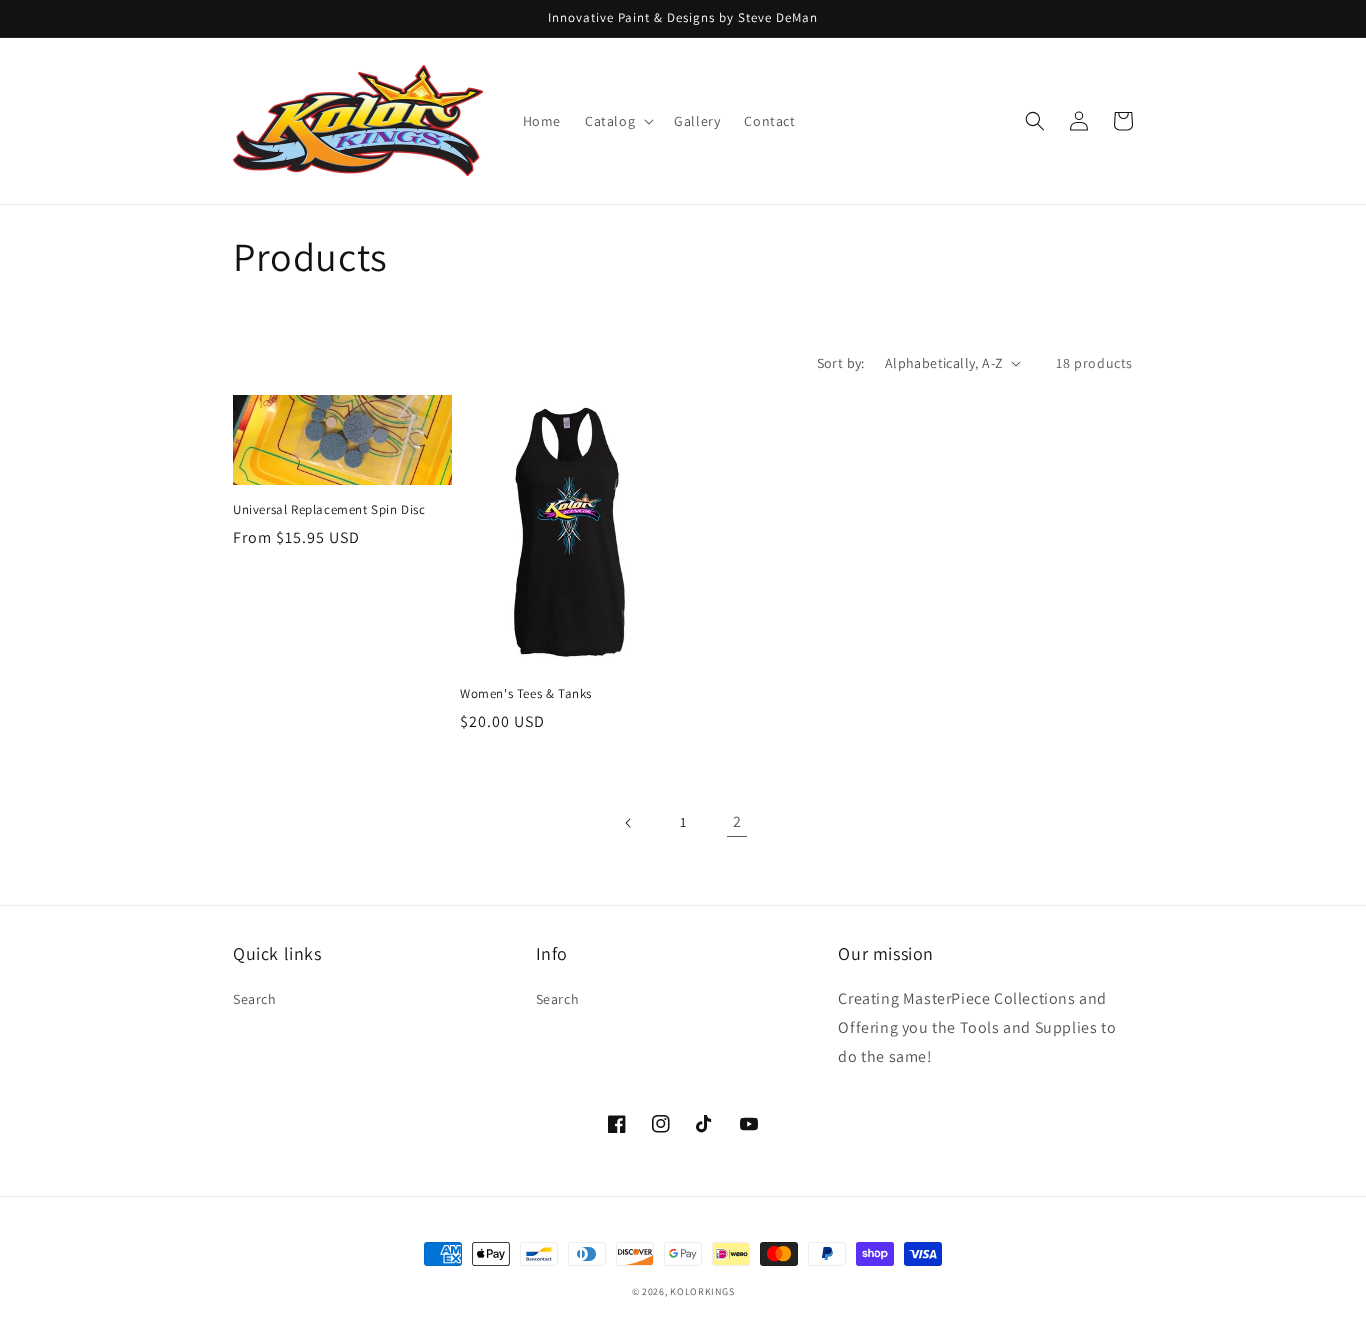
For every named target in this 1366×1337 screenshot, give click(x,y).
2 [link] (737, 821)
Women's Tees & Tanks (526, 694)
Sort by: (841, 363)
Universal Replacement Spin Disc (329, 510)
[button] (617, 121)
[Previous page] (629, 823)
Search (255, 999)
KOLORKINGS (702, 1291)
